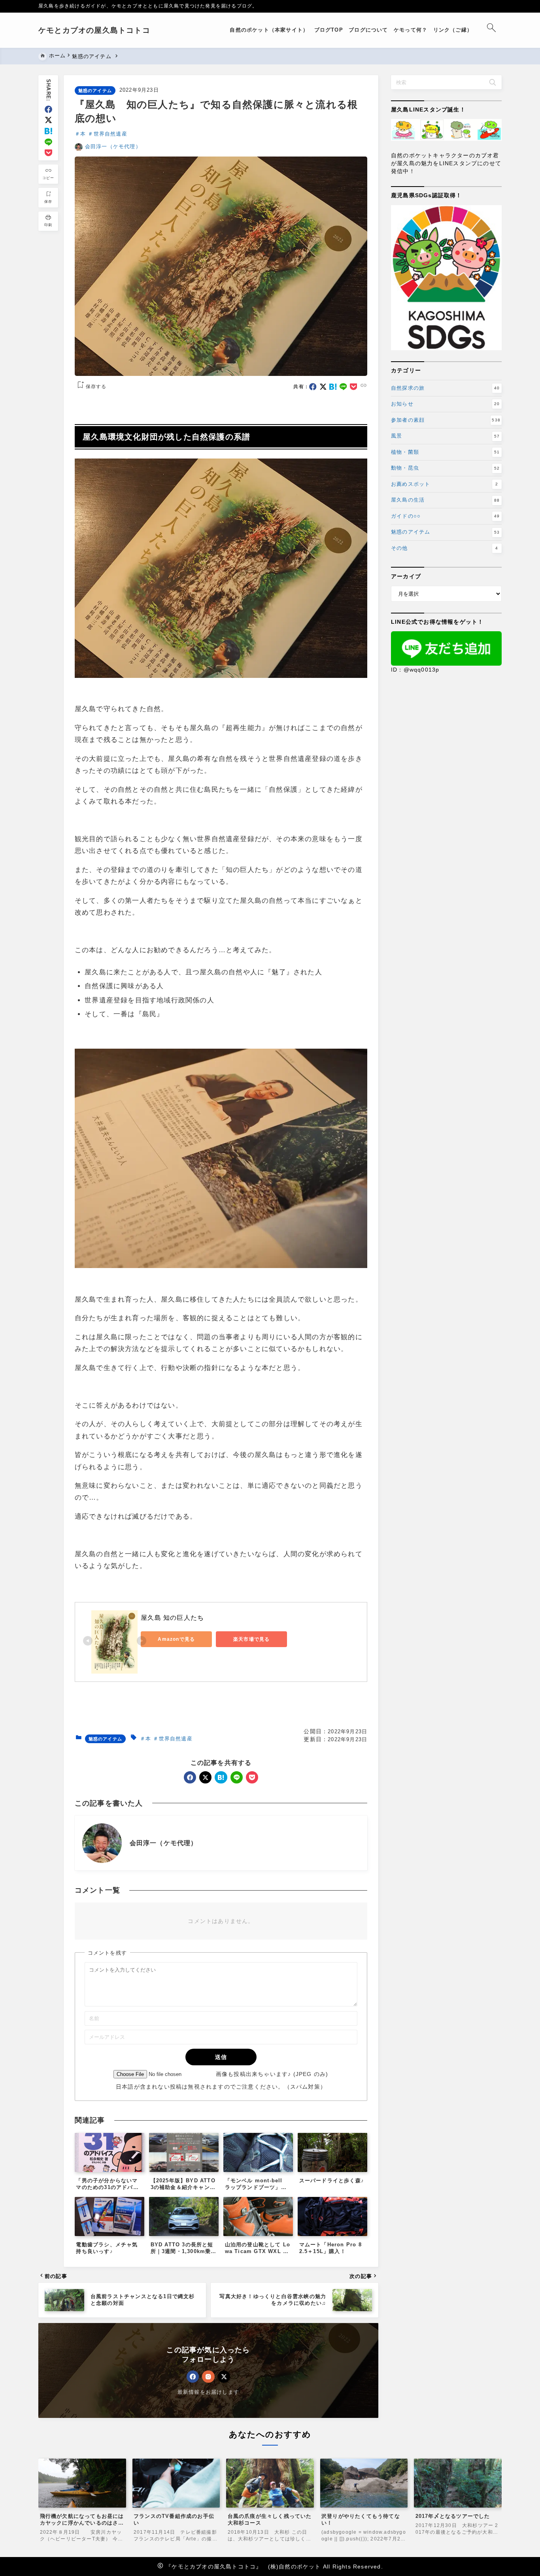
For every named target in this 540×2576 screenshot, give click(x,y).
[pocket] (48, 153)
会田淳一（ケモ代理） (113, 146)
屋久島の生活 (445, 500)
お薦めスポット (445, 484)
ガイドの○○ (445, 516)
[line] (48, 142)
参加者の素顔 (446, 420)
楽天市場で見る (251, 1639)
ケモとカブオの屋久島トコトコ (94, 30)
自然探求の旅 (445, 388)
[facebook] (48, 109)
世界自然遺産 (110, 134)
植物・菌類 (445, 452)
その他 (445, 548)
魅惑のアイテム (95, 91)
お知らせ (445, 404)
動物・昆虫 (445, 468)
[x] (48, 120)
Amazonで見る (176, 1639)
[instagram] (208, 2377)
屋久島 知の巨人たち (172, 1618)
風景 (445, 436)
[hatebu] (48, 131)
